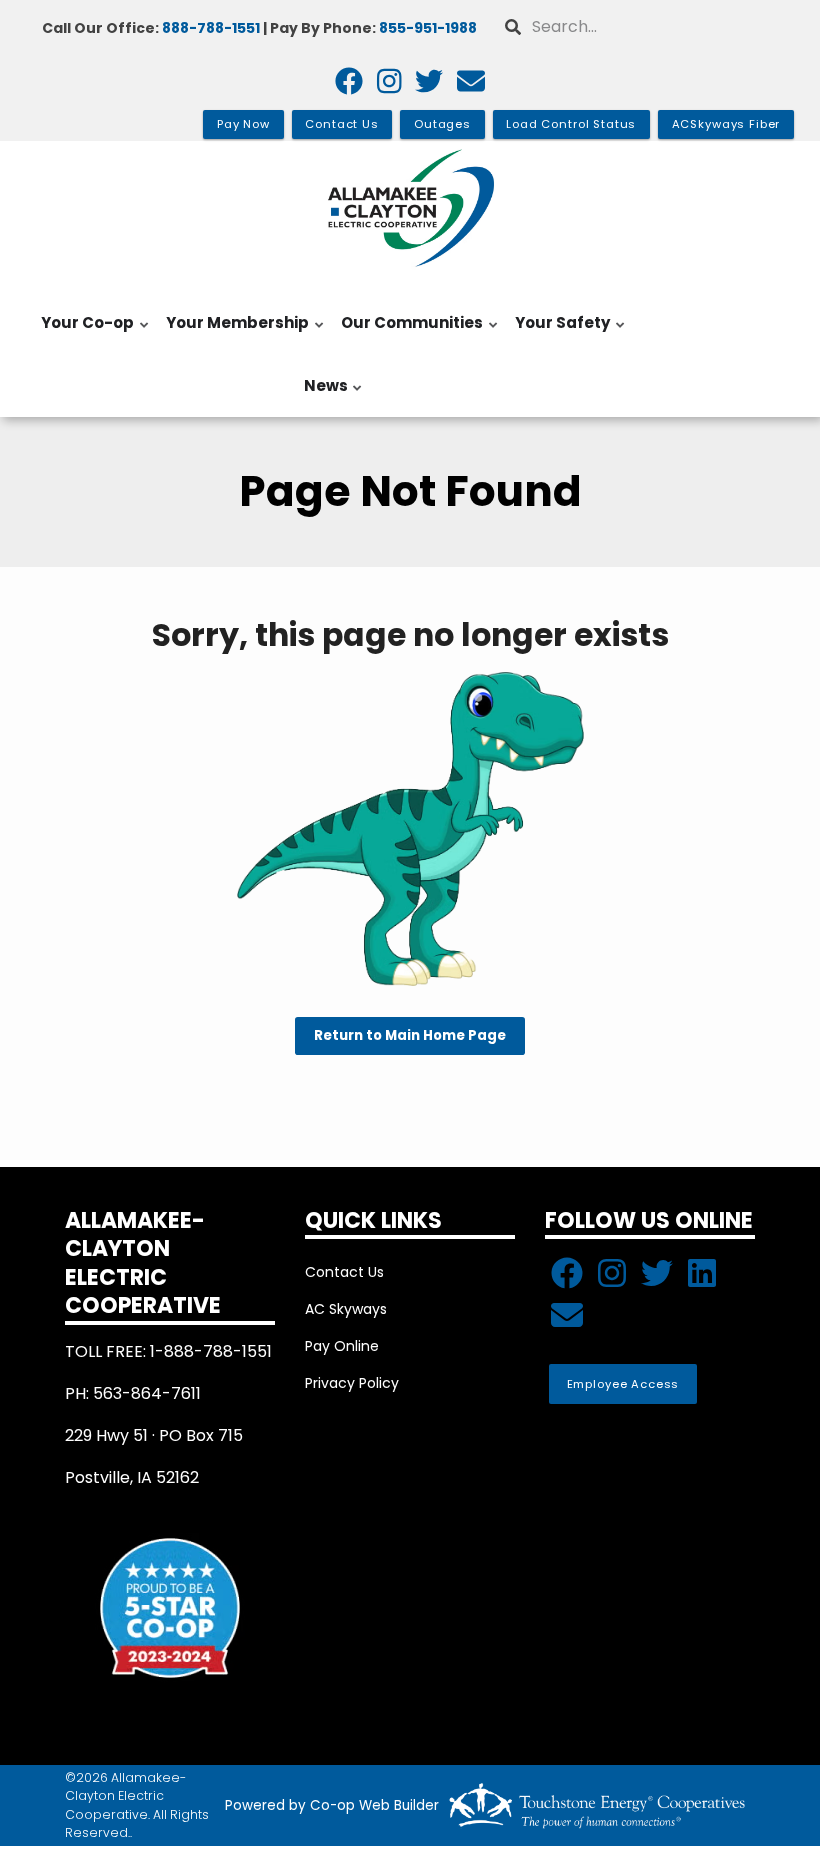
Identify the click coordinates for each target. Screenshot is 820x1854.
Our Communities (408, 333)
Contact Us (344, 1272)
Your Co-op (83, 333)
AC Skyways (346, 1309)
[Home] (410, 208)
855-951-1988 (428, 28)
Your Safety (558, 333)
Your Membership (233, 333)
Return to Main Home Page (410, 1036)
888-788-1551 (211, 28)
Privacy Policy (352, 1383)
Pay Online (342, 1346)
